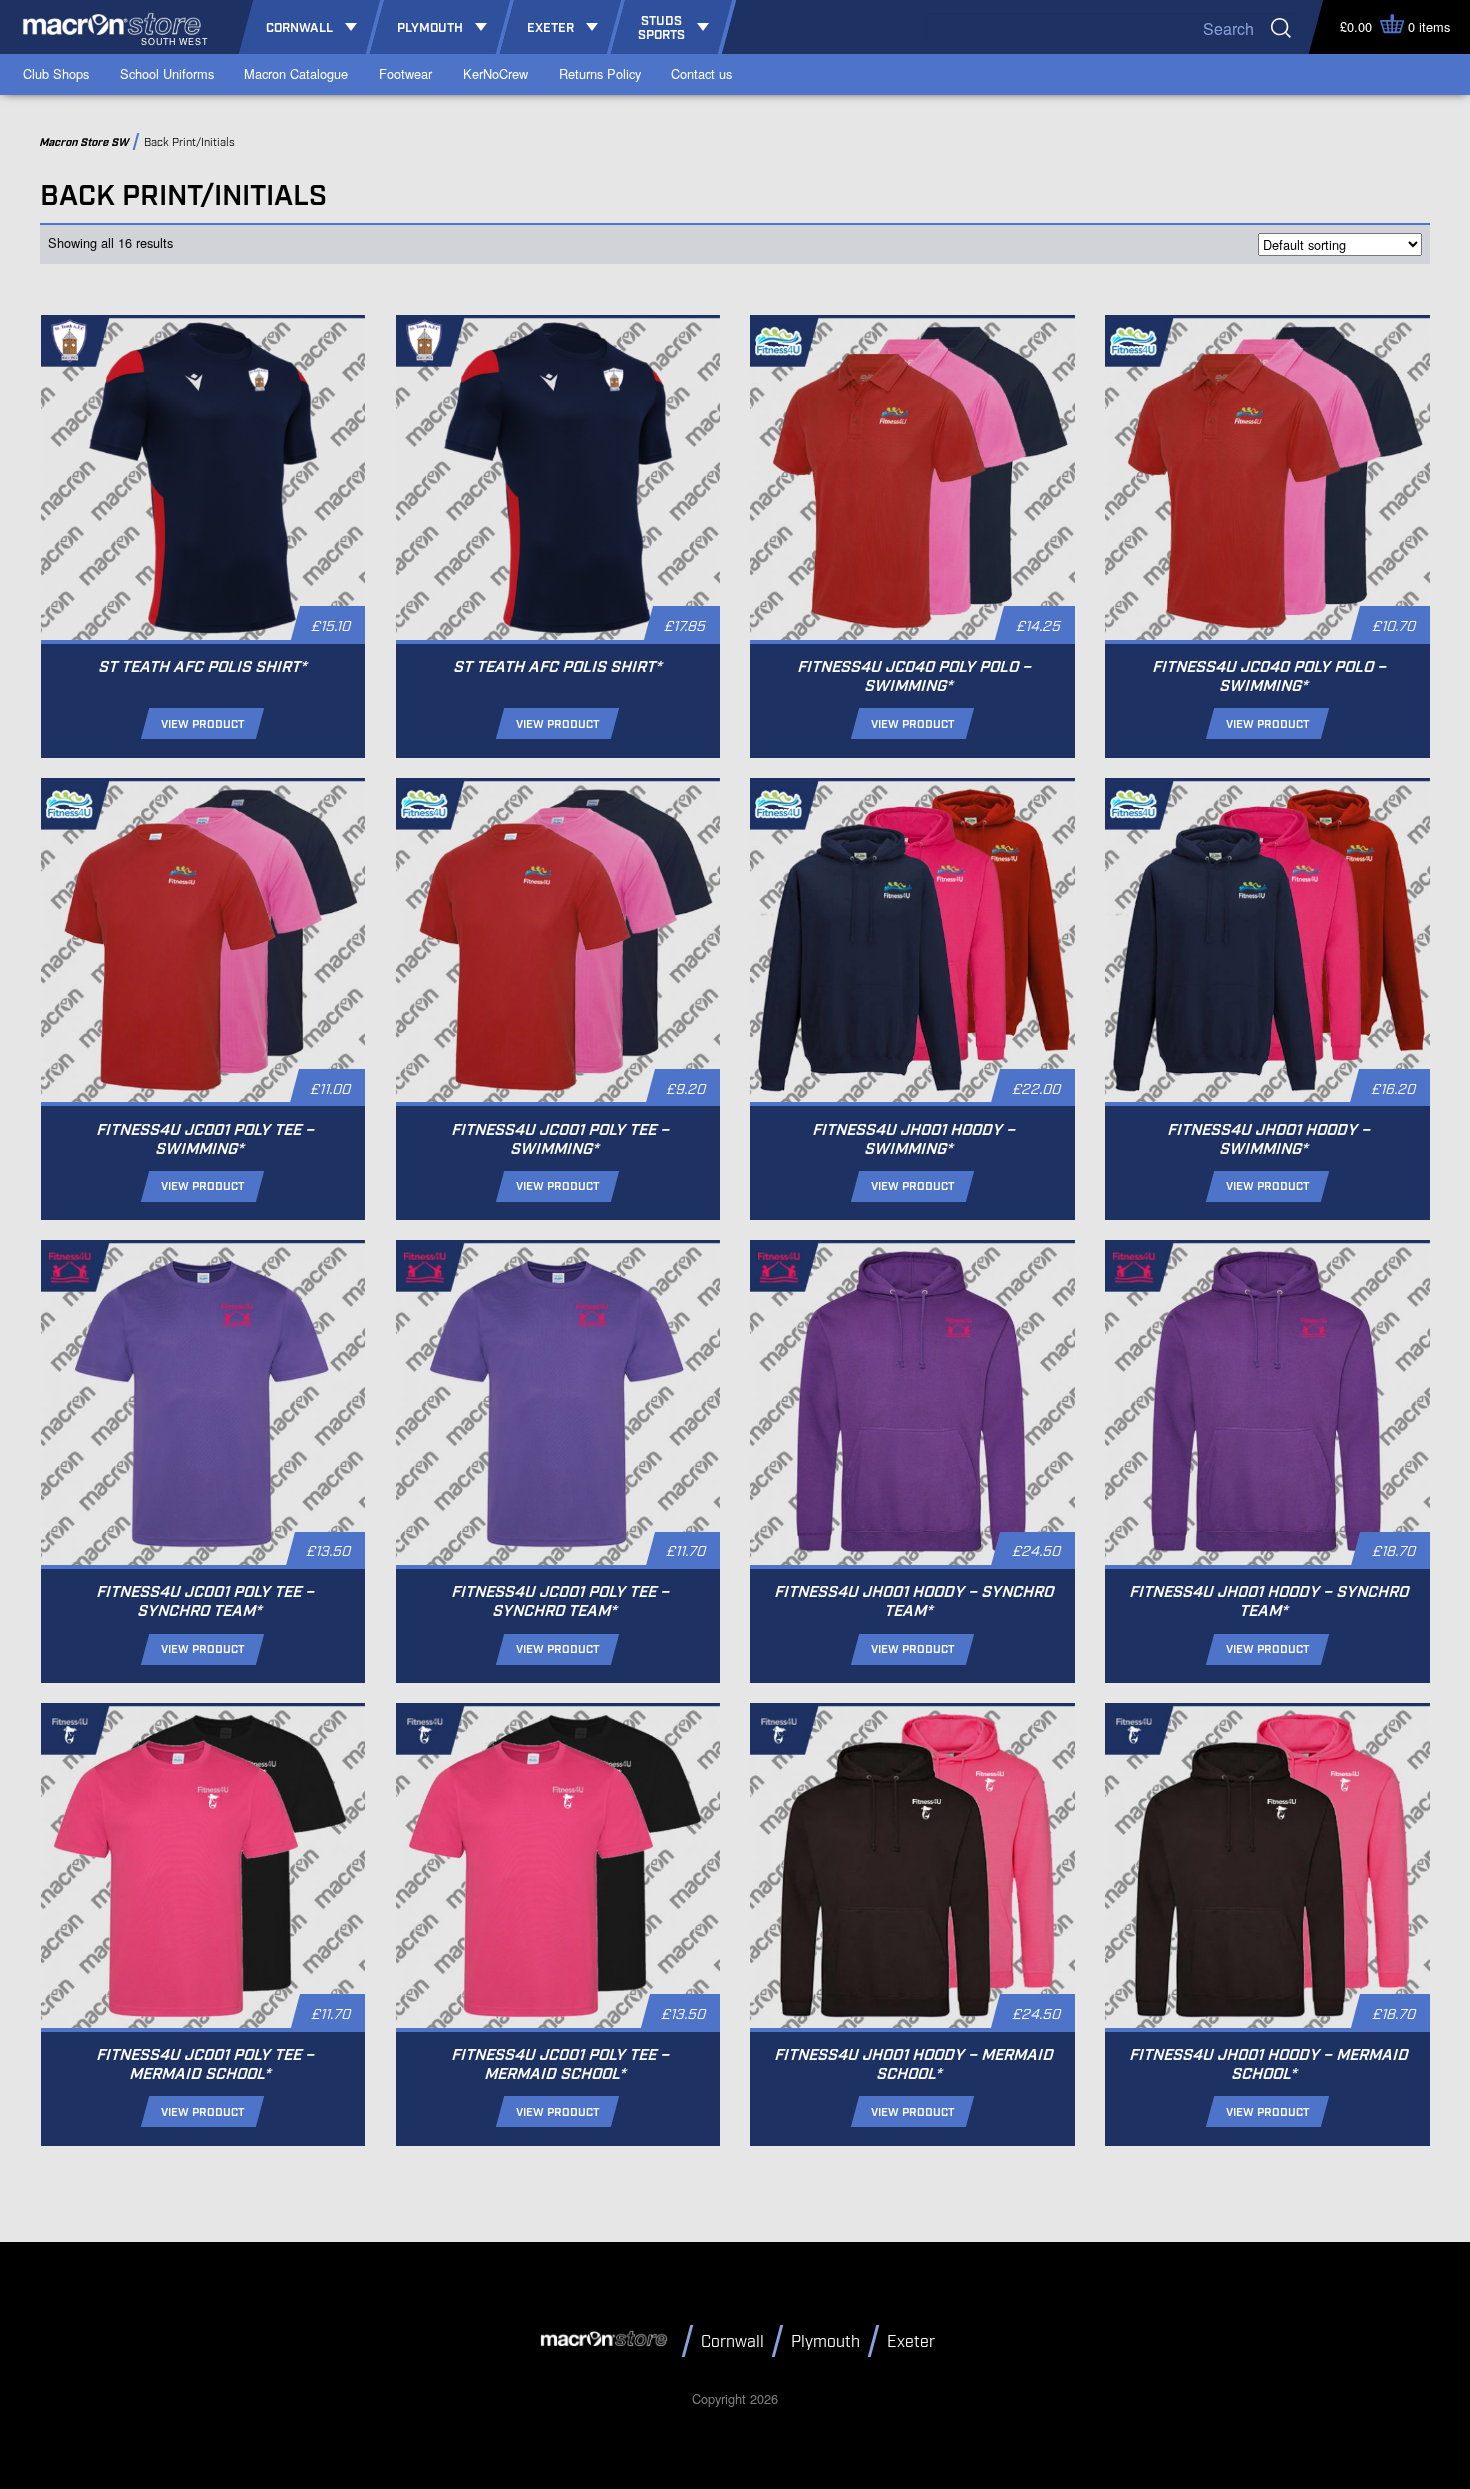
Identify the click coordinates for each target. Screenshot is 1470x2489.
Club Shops (56, 73)
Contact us (701, 73)
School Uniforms (167, 73)
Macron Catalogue (296, 73)
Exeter (911, 2342)
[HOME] (607, 2340)
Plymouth (825, 2342)
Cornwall (732, 2342)
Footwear (405, 73)
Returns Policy (600, 73)
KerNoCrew (495, 73)
